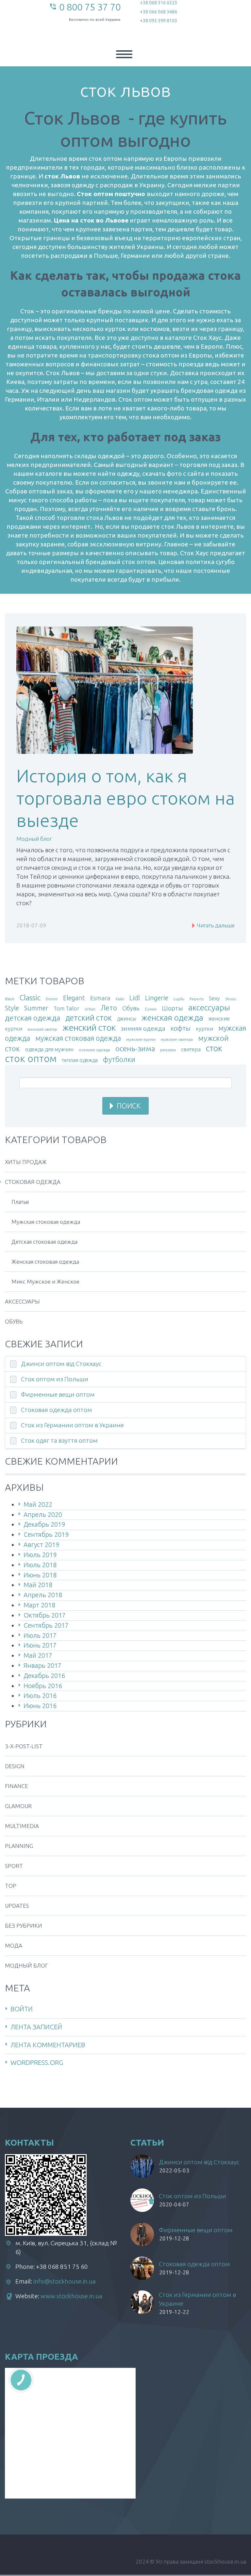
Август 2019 (41, 1545)
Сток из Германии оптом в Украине (72, 1425)
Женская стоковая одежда (45, 1262)
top (11, 1886)
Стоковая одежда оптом (57, 1410)
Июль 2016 (40, 1695)
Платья (20, 1202)
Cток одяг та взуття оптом (59, 1440)
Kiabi (120, 999)
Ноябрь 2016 (43, 1686)
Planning (19, 1846)
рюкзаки (168, 1050)
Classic (30, 997)
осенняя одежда (94, 1050)
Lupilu (179, 999)
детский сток (89, 1018)
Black (10, 999)
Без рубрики (24, 1926)
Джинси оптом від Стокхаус (61, 1364)
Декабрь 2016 (44, 1676)
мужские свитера (177, 1039)
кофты (181, 1028)
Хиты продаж (26, 1162)
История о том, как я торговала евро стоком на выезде (125, 798)
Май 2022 (38, 1504)
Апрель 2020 (43, 1514)
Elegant (74, 998)
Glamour (18, 1806)
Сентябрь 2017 (46, 1625)
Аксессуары (22, 1301)
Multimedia (22, 1826)
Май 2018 (38, 1585)
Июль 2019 (40, 1555)
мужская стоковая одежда (78, 1038)
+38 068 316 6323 (159, 3)
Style (12, 1008)
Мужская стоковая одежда (46, 1222)
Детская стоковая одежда (44, 1242)
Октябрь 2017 (45, 1615)
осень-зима (135, 1048)
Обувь (131, 1008)
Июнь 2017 (40, 1645)
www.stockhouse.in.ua (71, 2296)
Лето (109, 1008)
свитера (191, 1049)
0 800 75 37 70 (90, 7)
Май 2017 (38, 1655)
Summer (36, 1008)
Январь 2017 (42, 1665)
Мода (14, 1945)
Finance (17, 1786)
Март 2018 (39, 1605)
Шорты (172, 1008)
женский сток (89, 1027)
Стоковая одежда (33, 1182)
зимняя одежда (143, 1029)
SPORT (14, 1866)
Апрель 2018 (43, 1595)
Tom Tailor (67, 1008)
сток (214, 1048)
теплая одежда (80, 1060)
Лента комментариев (48, 2045)
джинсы (127, 1019)
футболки (119, 1059)
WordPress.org (37, 2062)
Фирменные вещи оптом (58, 1394)
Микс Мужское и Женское (45, 1281)
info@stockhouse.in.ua (65, 2281)
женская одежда (172, 1018)
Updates (17, 1906)
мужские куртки (141, 1039)
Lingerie (157, 998)
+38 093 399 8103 (159, 21)
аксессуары (209, 1007)
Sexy (214, 998)
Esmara (100, 998)
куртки (204, 1029)
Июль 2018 (40, 1565)
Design (15, 1766)
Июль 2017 (40, 1635)
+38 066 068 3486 (159, 12)
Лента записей (36, 2027)
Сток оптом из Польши (55, 1379)
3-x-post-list (24, 1746)
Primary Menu (124, 54)
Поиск (129, 1106)
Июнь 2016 (40, 1706)
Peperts (197, 999)
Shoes (231, 999)
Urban (90, 1009)
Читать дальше (215, 925)
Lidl (135, 998)
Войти (22, 2009)
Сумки (151, 1009)
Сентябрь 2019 (46, 1534)
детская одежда (33, 1018)
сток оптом (31, 1058)
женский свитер (42, 1029)
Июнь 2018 (40, 1575)
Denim (52, 999)
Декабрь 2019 (44, 1524)
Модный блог (34, 839)
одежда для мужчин (49, 1049)
